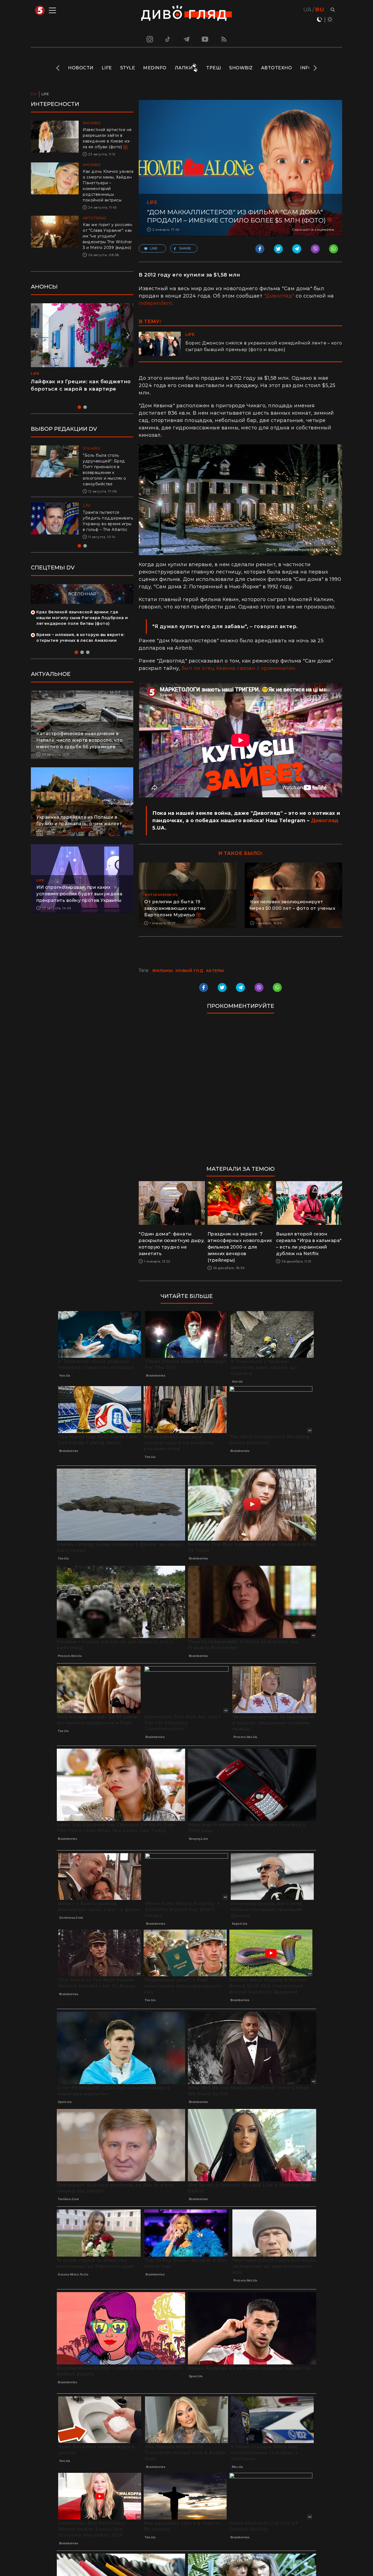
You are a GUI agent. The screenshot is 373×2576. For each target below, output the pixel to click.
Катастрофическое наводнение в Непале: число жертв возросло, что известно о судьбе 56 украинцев (80, 746)
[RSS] (224, 39)
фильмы (162, 971)
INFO (306, 68)
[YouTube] (205, 39)
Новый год (190, 971)
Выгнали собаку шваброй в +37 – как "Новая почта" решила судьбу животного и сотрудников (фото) (106, 524)
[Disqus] (240, 1092)
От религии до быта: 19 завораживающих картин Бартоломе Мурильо (175, 908)
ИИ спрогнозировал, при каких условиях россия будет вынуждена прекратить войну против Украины (79, 900)
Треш (214, 68)
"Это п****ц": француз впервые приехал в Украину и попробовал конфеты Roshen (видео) (79, 389)
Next (315, 68)
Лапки (184, 68)
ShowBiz (241, 68)
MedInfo (155, 68)
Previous (58, 68)
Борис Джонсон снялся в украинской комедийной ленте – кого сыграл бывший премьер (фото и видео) (264, 346)
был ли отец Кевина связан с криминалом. (239, 668)
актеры (215, 971)
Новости (81, 68)
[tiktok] (168, 39)
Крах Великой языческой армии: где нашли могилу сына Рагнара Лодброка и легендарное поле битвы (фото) (82, 623)
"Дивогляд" (279, 296)
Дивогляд (325, 821)
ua (307, 10)
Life (107, 68)
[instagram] (149, 39)
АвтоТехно (277, 68)
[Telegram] (187, 39)
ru (320, 10)
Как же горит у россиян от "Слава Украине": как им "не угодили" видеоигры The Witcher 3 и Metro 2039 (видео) (107, 236)
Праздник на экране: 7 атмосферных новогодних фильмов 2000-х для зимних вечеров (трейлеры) (240, 1247)
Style (128, 68)
